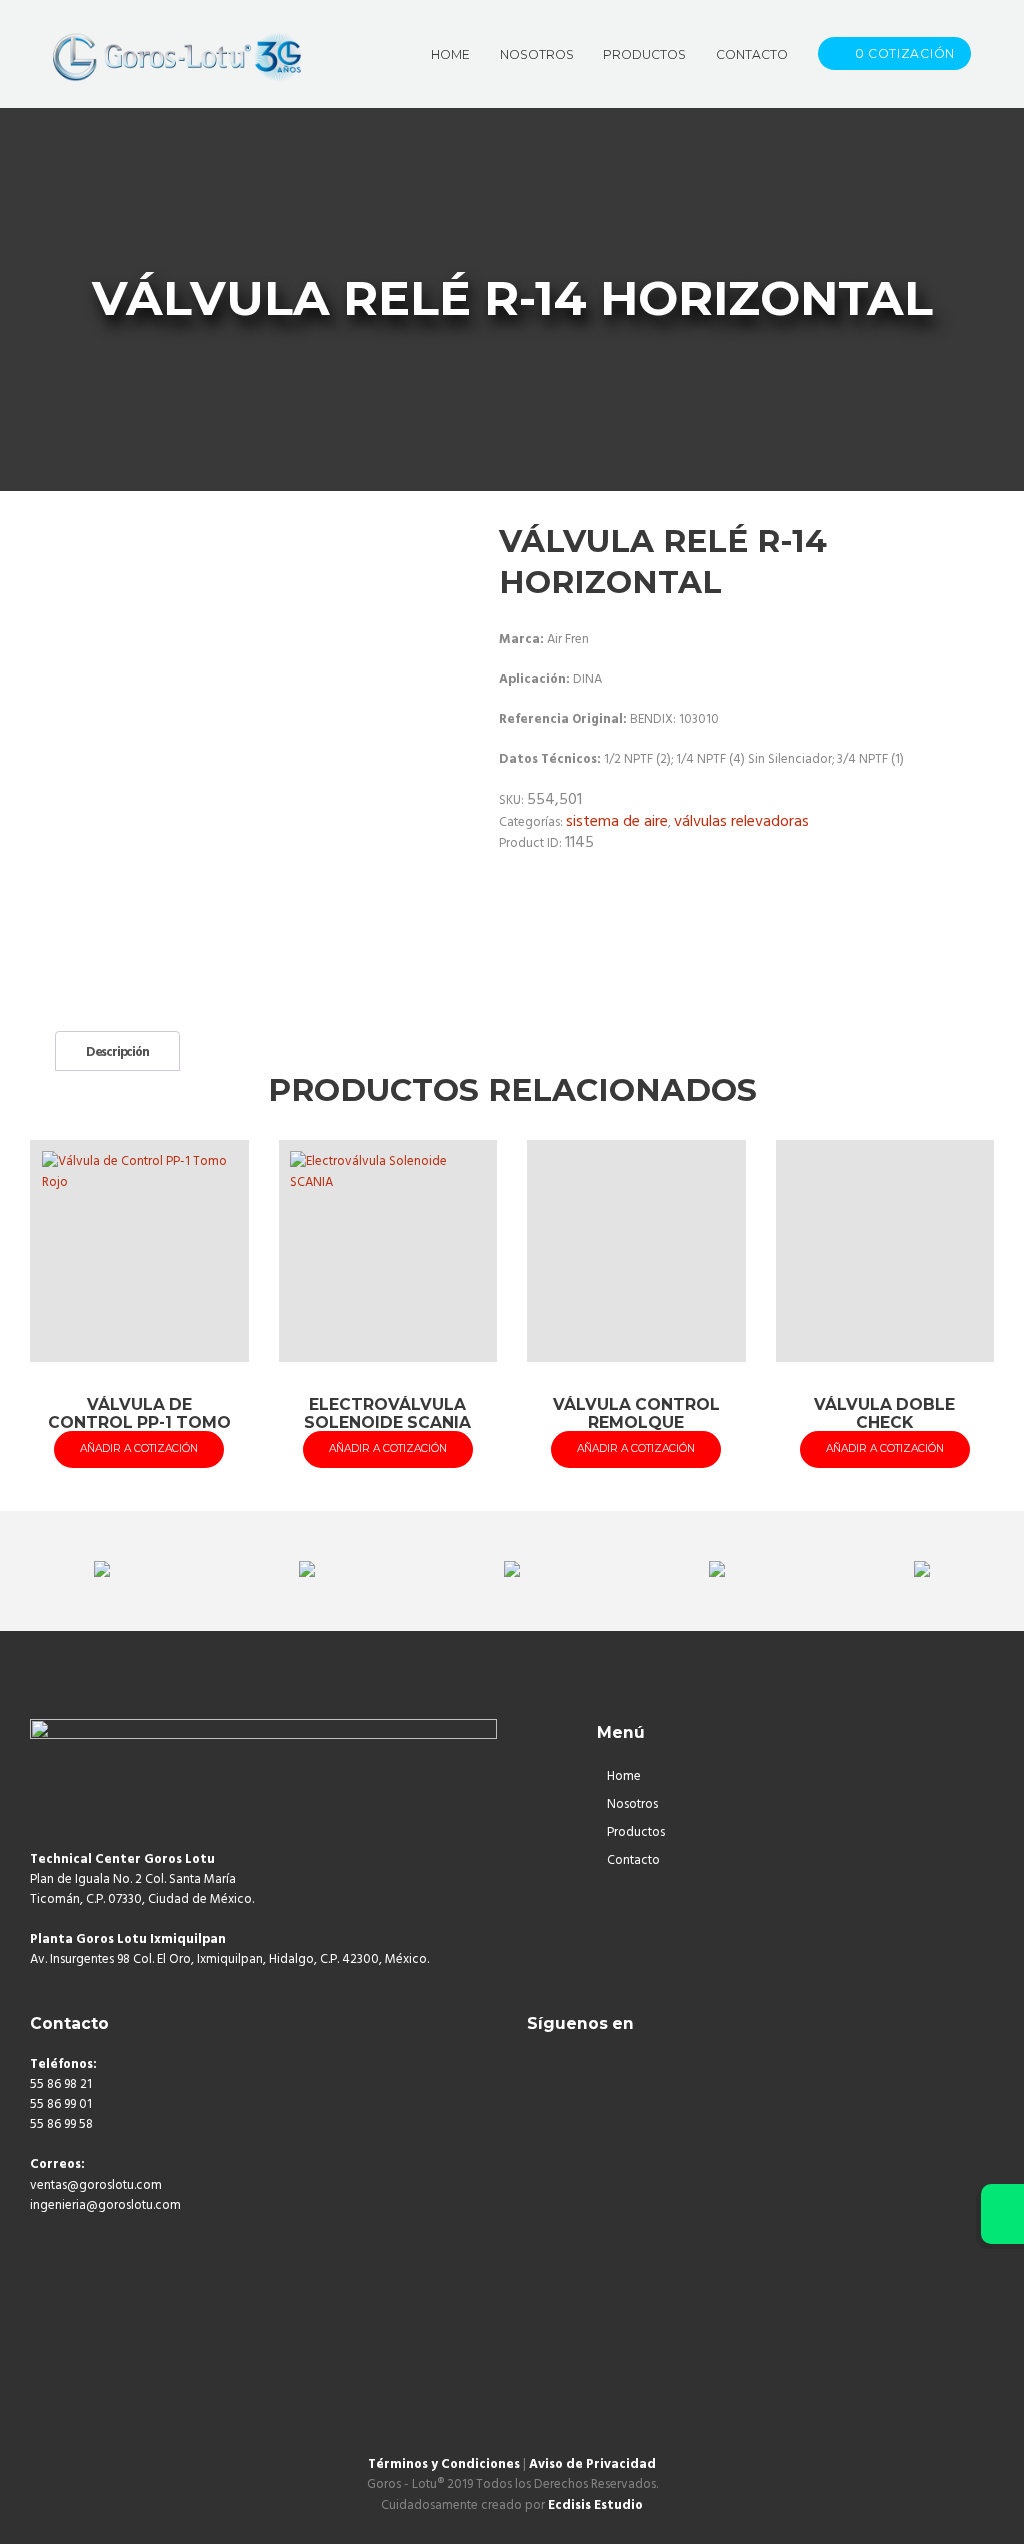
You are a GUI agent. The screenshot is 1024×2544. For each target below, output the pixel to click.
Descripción (117, 1052)
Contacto (633, 1860)
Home (624, 1776)
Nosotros (632, 1804)
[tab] (117, 1051)
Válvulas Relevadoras (741, 822)
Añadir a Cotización (139, 1448)
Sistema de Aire (617, 822)
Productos (636, 1832)
